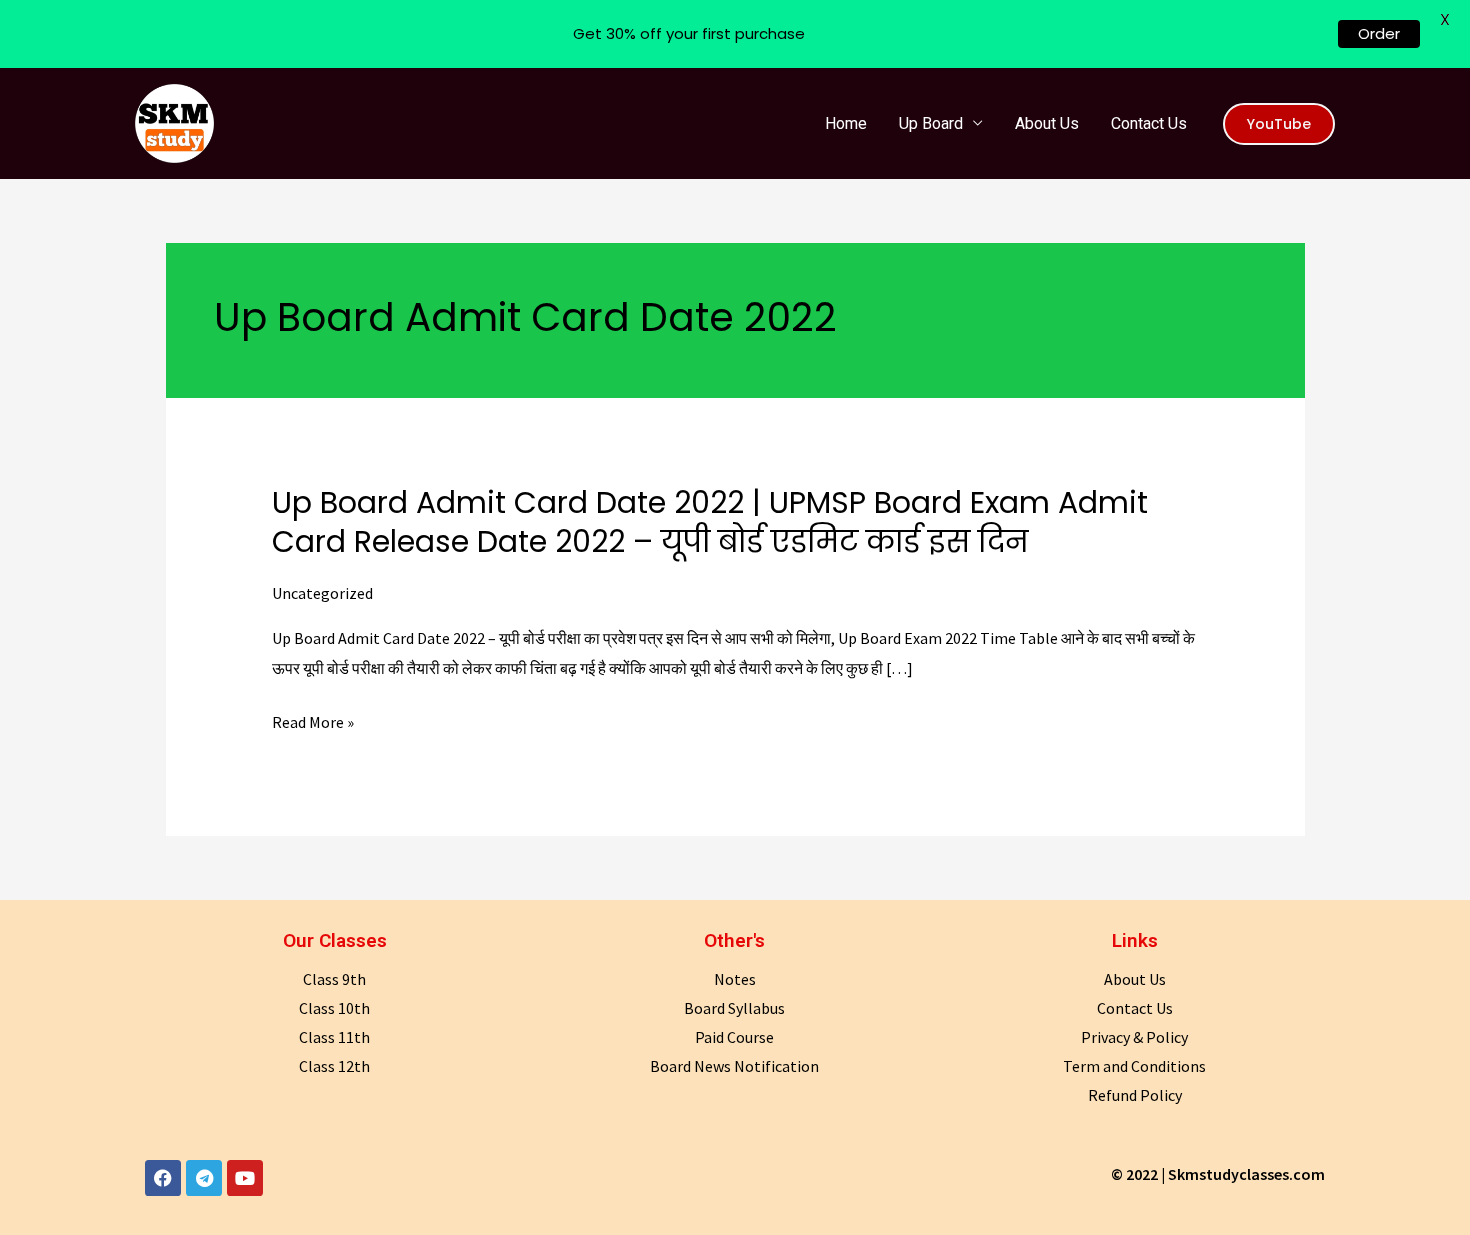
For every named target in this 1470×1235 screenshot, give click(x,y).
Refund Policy (1135, 1095)
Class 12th (334, 1066)
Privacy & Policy (1134, 1037)
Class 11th (334, 1037)
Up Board (931, 123)
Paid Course (734, 1037)
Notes (735, 979)
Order (1379, 33)
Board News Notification (734, 1066)
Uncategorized (322, 593)
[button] (1279, 124)
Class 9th (334, 979)
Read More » (313, 723)
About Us (1047, 123)
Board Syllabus (734, 1008)
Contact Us (1149, 123)
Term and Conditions (1134, 1066)
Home (846, 123)
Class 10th (334, 1008)
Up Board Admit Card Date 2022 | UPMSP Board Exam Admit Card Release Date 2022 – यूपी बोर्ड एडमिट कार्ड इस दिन (710, 522)
